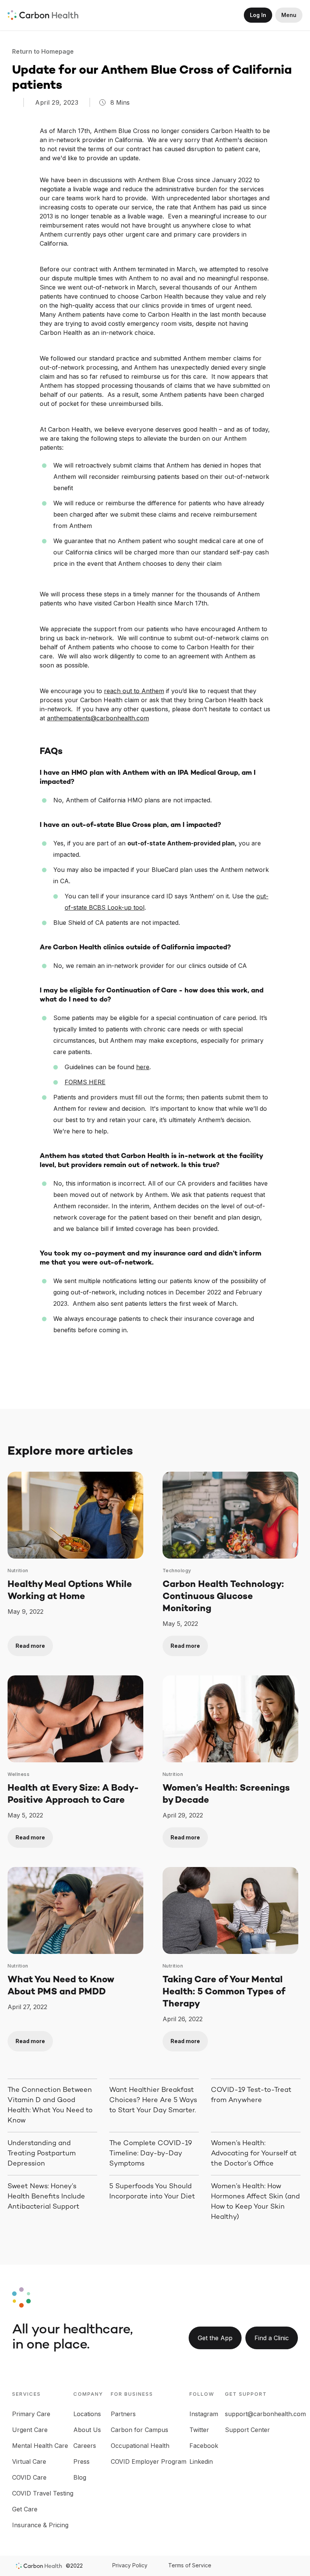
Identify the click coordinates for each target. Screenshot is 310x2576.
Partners (123, 2414)
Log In (258, 15)
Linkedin (201, 2461)
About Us (87, 2430)
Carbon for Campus (139, 2430)
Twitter (199, 2430)
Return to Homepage (44, 51)
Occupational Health (140, 2446)
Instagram (204, 2414)
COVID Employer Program (149, 2461)
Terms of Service (190, 2565)
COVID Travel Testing (43, 2493)
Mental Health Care (40, 2446)
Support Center (247, 2430)
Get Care (25, 2509)
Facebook (204, 2446)
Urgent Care (30, 2430)
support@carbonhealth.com (265, 2414)
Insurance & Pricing (40, 2525)
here (143, 1067)
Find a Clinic (272, 2338)
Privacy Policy (130, 2565)
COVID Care (29, 2477)
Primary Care (31, 2414)
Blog (80, 2477)
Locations (87, 2414)
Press (81, 2461)
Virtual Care (29, 2461)
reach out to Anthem (134, 691)
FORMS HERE (85, 1082)
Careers (85, 2446)
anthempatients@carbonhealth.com (98, 718)
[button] (289, 15)
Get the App (215, 2338)
